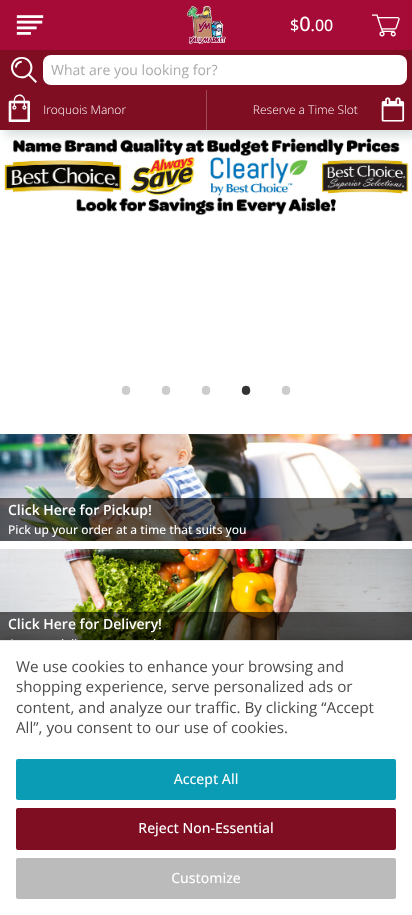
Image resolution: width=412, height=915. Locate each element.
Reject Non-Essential (205, 828)
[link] (206, 176)
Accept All (206, 779)
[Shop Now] (30, 25)
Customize (206, 878)
